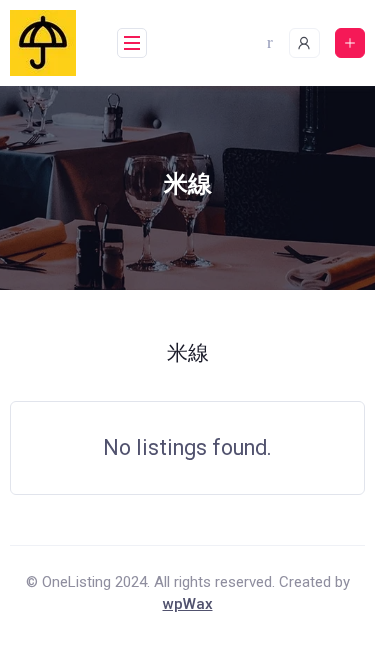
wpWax (188, 604)
